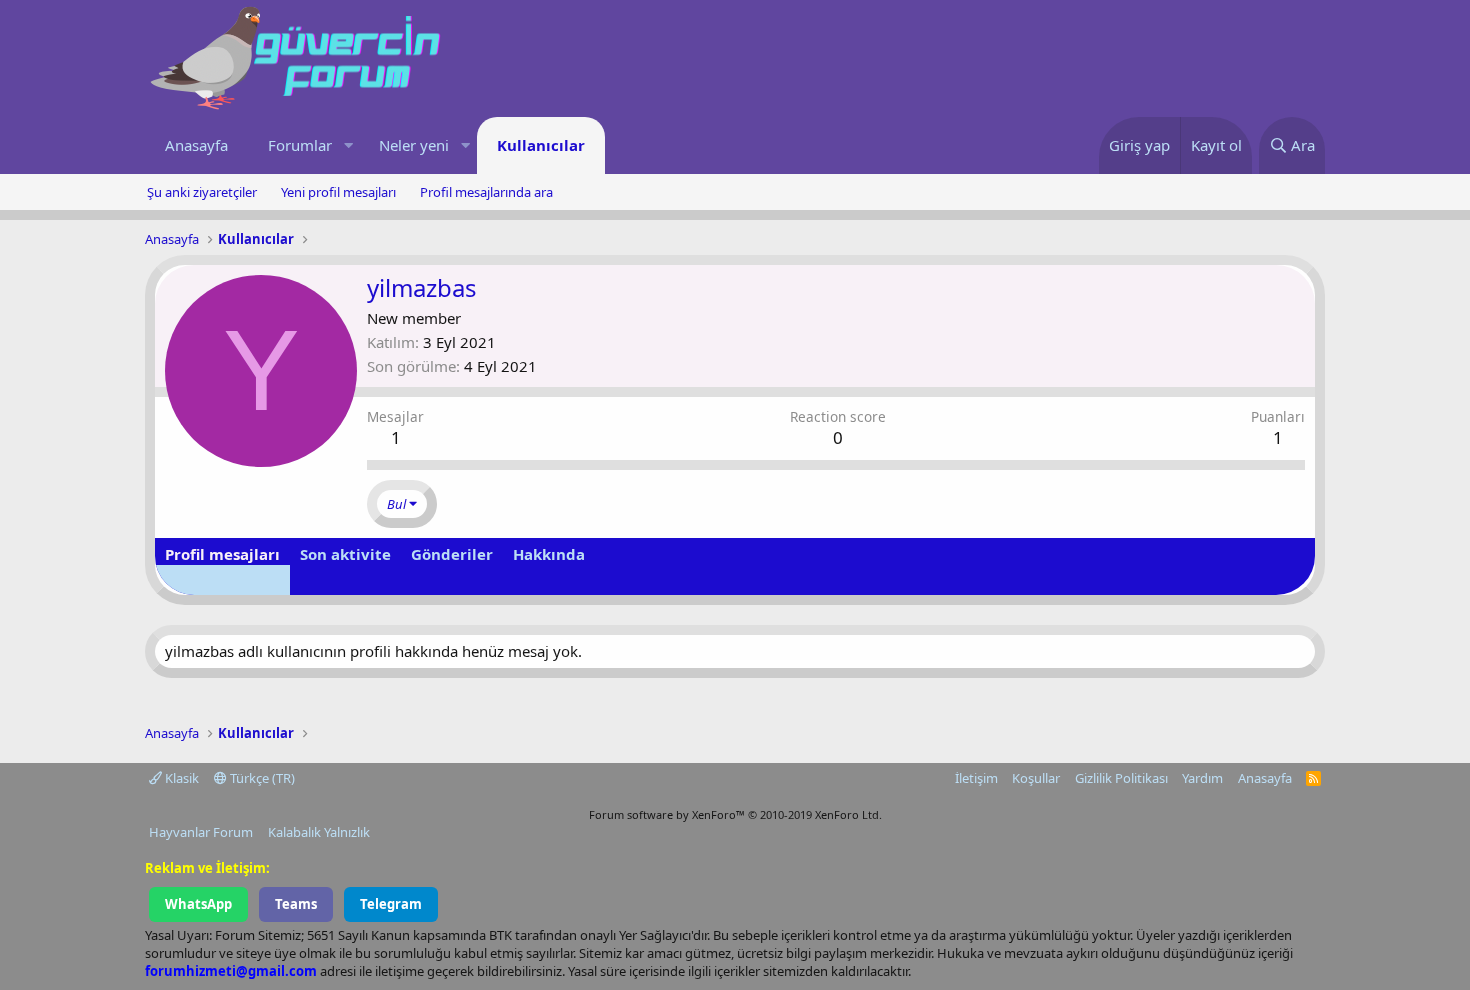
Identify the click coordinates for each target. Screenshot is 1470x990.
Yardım (1202, 778)
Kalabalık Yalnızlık (319, 832)
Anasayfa (196, 145)
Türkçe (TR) (261, 778)
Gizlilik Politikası (1121, 778)
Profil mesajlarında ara (486, 192)
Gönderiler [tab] (452, 554)
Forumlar (300, 145)
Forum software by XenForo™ (735, 814)
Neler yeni (414, 145)
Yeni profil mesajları (338, 192)
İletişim (976, 778)
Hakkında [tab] (549, 554)
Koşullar (1036, 778)
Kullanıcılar (541, 145)
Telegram (391, 904)
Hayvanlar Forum (201, 832)
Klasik (180, 778)
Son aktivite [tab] (345, 554)
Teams (296, 904)
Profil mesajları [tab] (222, 554)
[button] (348, 145)
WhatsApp (198, 904)
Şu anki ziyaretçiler (202, 192)
